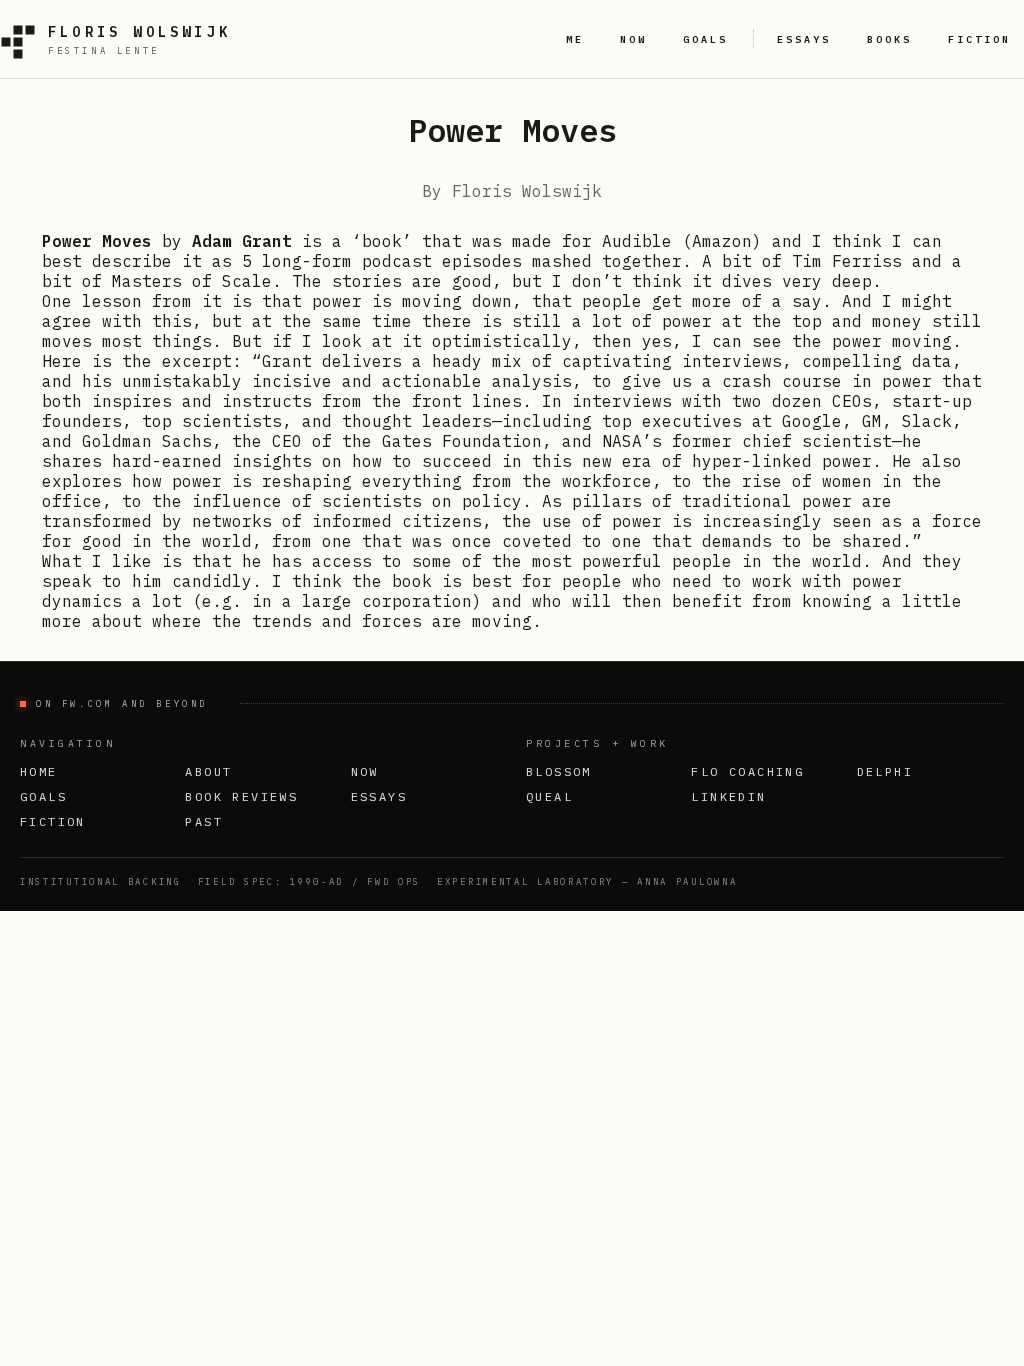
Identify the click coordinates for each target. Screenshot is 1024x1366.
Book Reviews (241, 796)
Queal (549, 796)
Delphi (885, 771)
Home (39, 771)
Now (365, 771)
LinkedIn (728, 796)
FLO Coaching (747, 771)
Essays (379, 796)
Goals (43, 796)
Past (204, 821)
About (208, 771)
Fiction (53, 821)
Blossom (559, 771)
